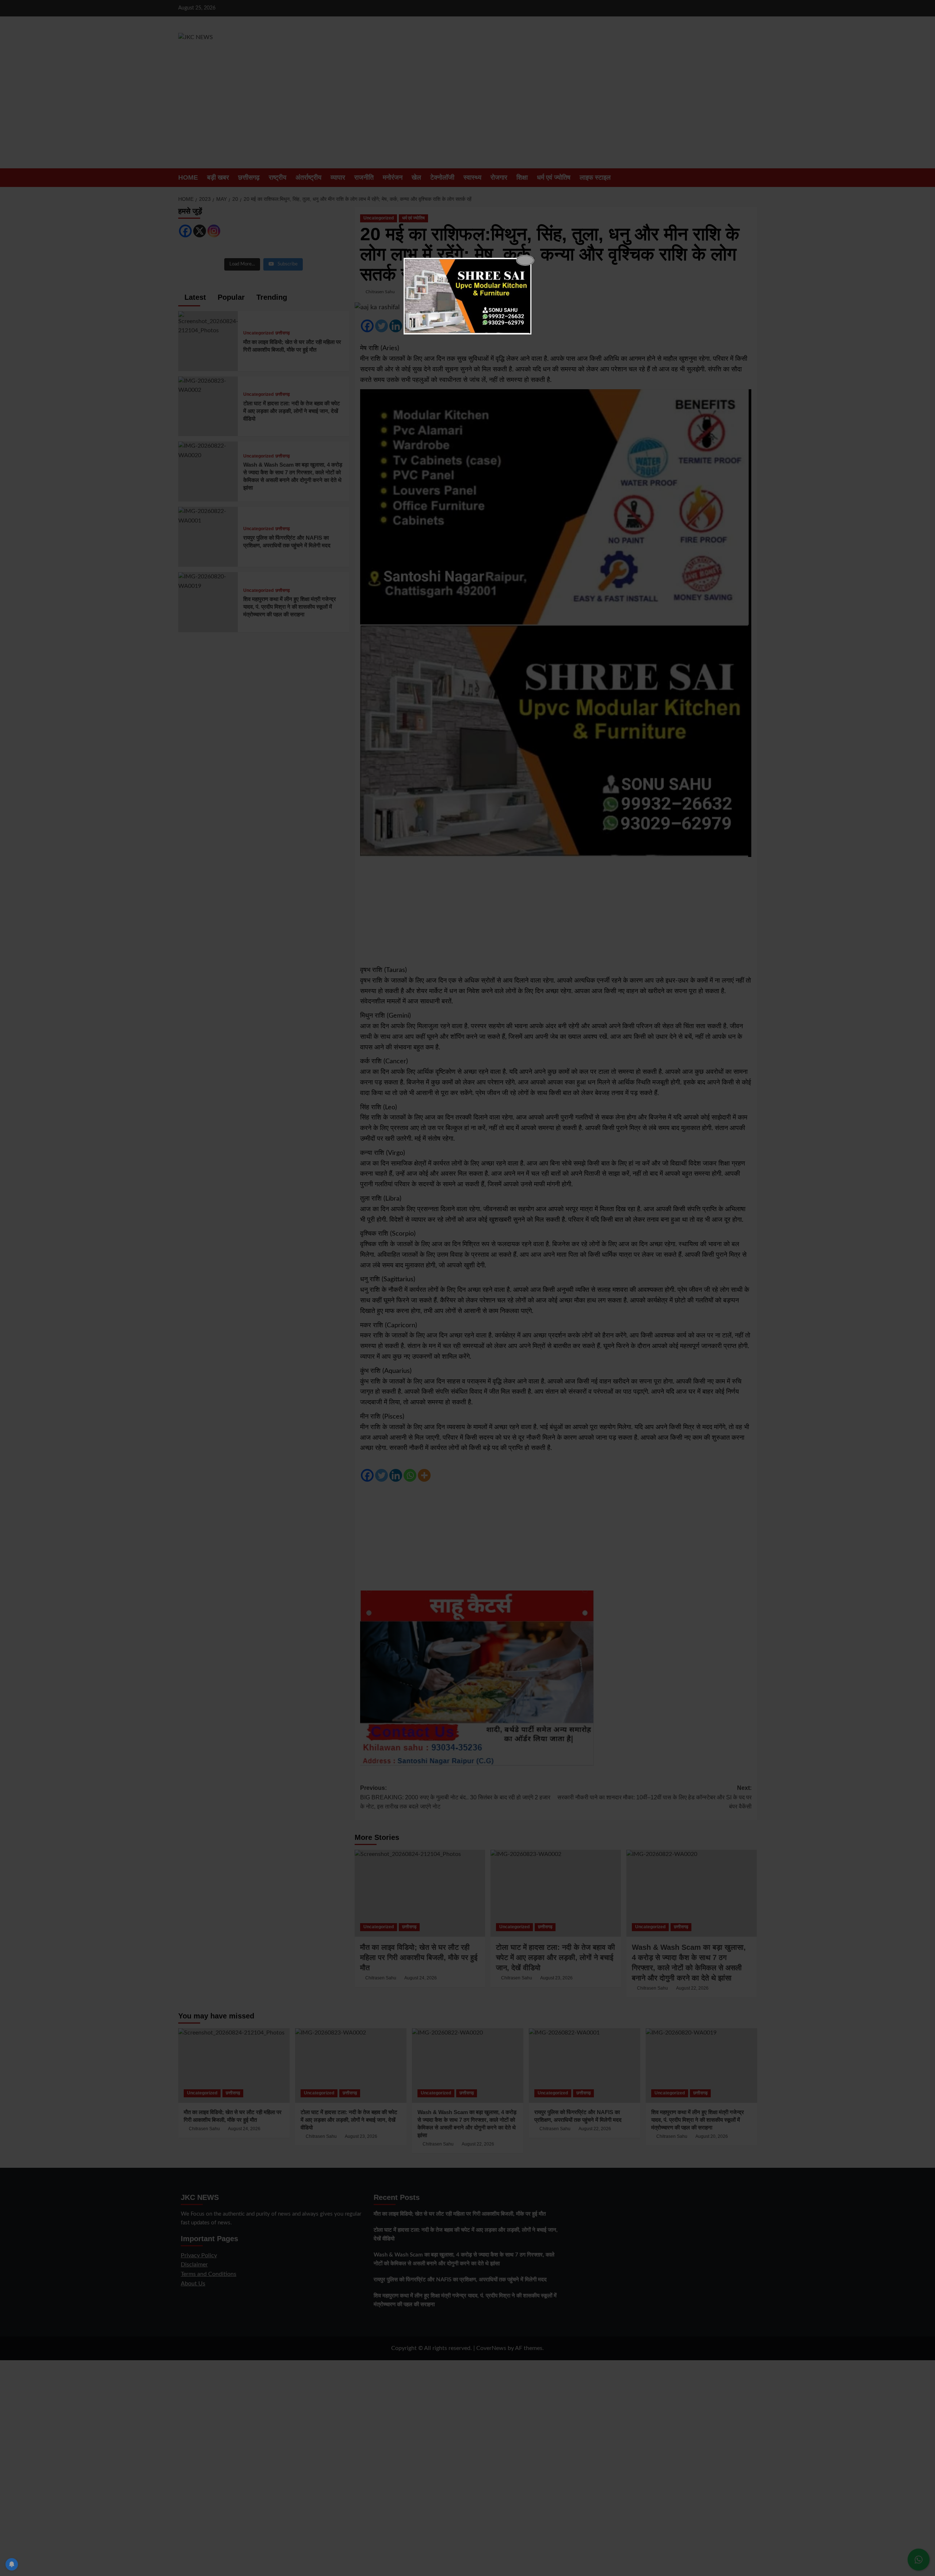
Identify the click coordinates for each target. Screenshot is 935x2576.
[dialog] (467, 296)
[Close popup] (525, 260)
